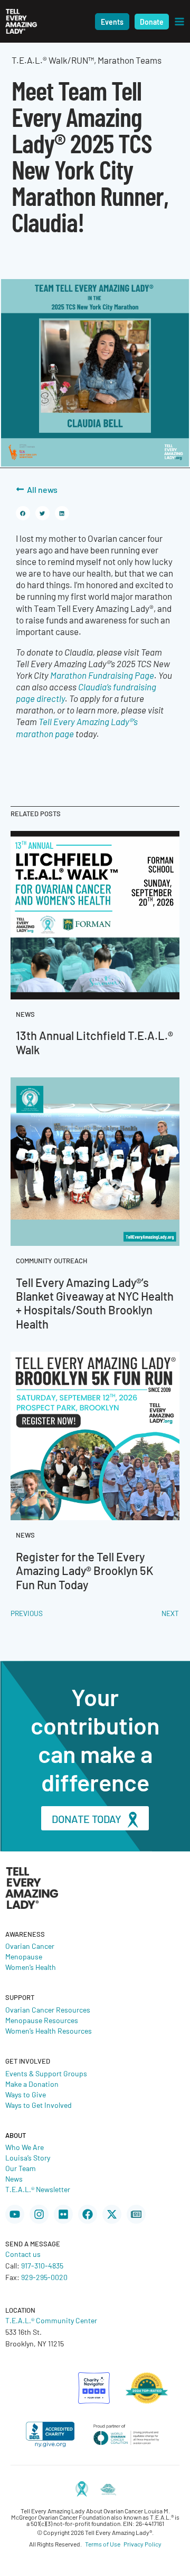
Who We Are (25, 2147)
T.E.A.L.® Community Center (51, 2320)
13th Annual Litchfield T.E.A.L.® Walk (94, 1042)
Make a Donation (32, 2084)
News (14, 2178)
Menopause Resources (42, 2020)
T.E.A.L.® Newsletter (38, 2189)
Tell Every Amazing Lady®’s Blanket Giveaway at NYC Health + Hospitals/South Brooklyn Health (95, 1303)
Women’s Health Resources (49, 2030)
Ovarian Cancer (30, 1946)
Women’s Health (31, 1967)
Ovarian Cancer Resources (48, 2009)
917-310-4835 (42, 2265)
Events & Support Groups (46, 2073)
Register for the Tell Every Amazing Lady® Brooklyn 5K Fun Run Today (85, 1570)
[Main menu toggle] (179, 22)
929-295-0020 (44, 2277)
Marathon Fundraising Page (101, 675)
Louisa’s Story (28, 2157)
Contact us (23, 2254)
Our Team (21, 2168)
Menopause (24, 1956)
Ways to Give (26, 2094)
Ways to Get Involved (39, 2105)
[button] (112, 22)
